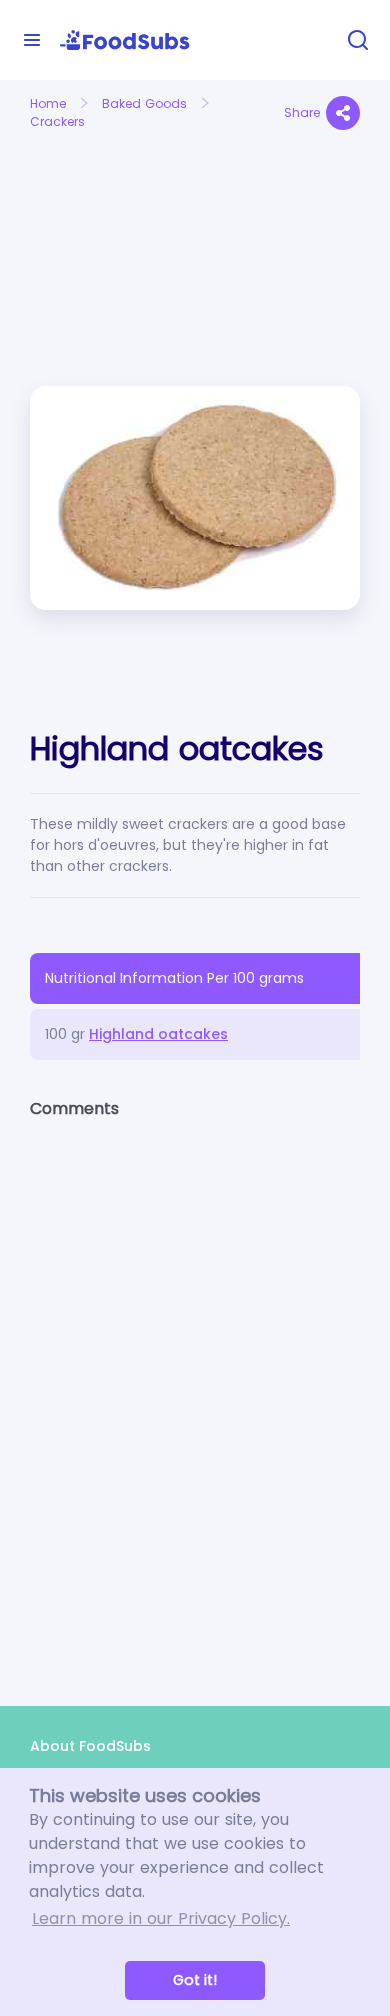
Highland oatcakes (158, 1034)
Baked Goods (144, 103)
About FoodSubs (90, 1746)
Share (302, 112)
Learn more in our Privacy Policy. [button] (161, 1918)
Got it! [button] (195, 1980)
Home (48, 103)
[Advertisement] (105, 208)
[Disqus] (195, 1395)
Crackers (57, 121)
